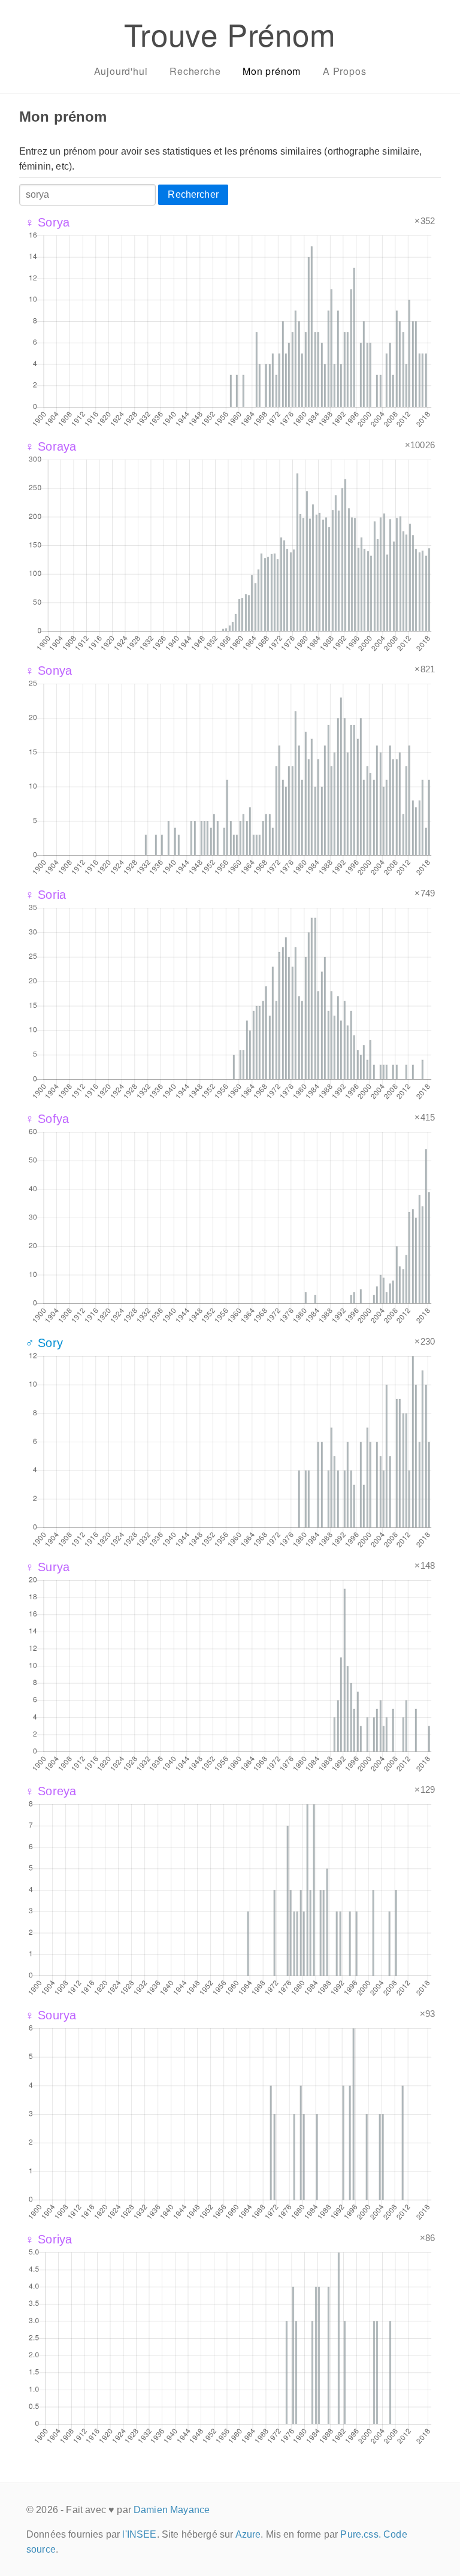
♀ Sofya (47, 1119)
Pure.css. (360, 2534)
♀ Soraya (51, 446)
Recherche (195, 71)
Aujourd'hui (121, 71)
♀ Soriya (49, 2239)
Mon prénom (272, 71)
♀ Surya (47, 1567)
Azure (248, 2534)
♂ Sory (44, 1343)
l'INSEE (139, 2534)
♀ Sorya (47, 222)
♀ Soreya (51, 1791)
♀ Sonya (49, 671)
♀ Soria (46, 895)
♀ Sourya (51, 2015)
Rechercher (193, 194)
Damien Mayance (172, 2510)
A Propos (344, 71)
